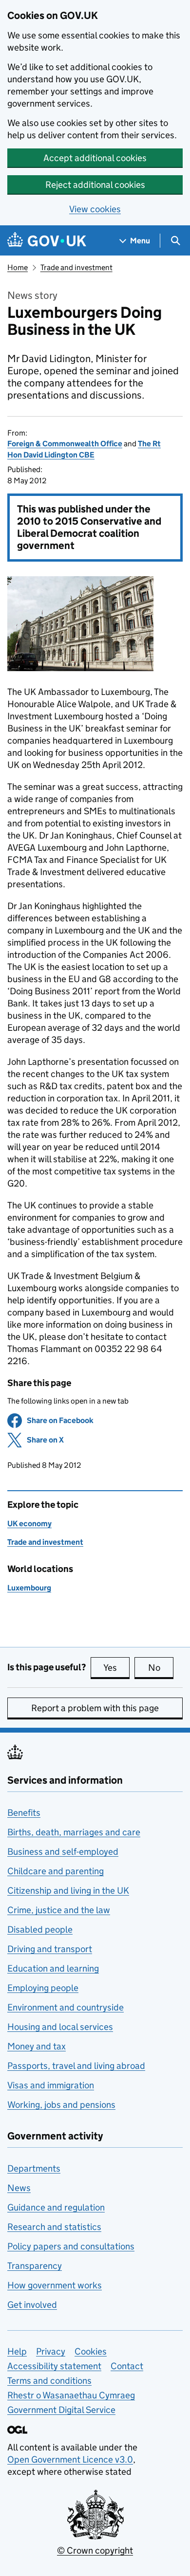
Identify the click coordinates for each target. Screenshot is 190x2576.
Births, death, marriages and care (74, 1832)
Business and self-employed (63, 1852)
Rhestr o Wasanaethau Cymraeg (71, 2395)
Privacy (51, 2351)
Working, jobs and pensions (61, 2105)
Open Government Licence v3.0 (70, 2459)
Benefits (24, 1813)
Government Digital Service (61, 2410)
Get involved (32, 2305)
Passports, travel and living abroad (76, 2066)
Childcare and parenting (56, 1871)
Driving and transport (50, 1949)
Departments (34, 2168)
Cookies (91, 2351)
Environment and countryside (66, 2007)
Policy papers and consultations (71, 2246)
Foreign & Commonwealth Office (65, 444)
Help (17, 2351)
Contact (127, 2366)
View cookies (95, 209)
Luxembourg (29, 1588)
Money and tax (37, 2046)
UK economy (29, 1524)
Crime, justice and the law (59, 1910)
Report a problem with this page (95, 1708)
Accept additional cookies (95, 158)
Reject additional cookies (95, 185)
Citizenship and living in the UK (68, 1891)
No (161, 1668)
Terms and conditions (49, 2381)
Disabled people (40, 1929)
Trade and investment (76, 267)
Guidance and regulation (56, 2207)
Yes (116, 1668)
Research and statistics (54, 2227)
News (19, 2188)
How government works (55, 2285)
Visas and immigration (51, 2085)
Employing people (43, 1988)
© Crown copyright (95, 2550)
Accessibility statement (54, 2366)
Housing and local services (60, 2027)
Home (18, 267)
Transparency (35, 2266)
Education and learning (53, 1968)
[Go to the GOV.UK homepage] (47, 241)
